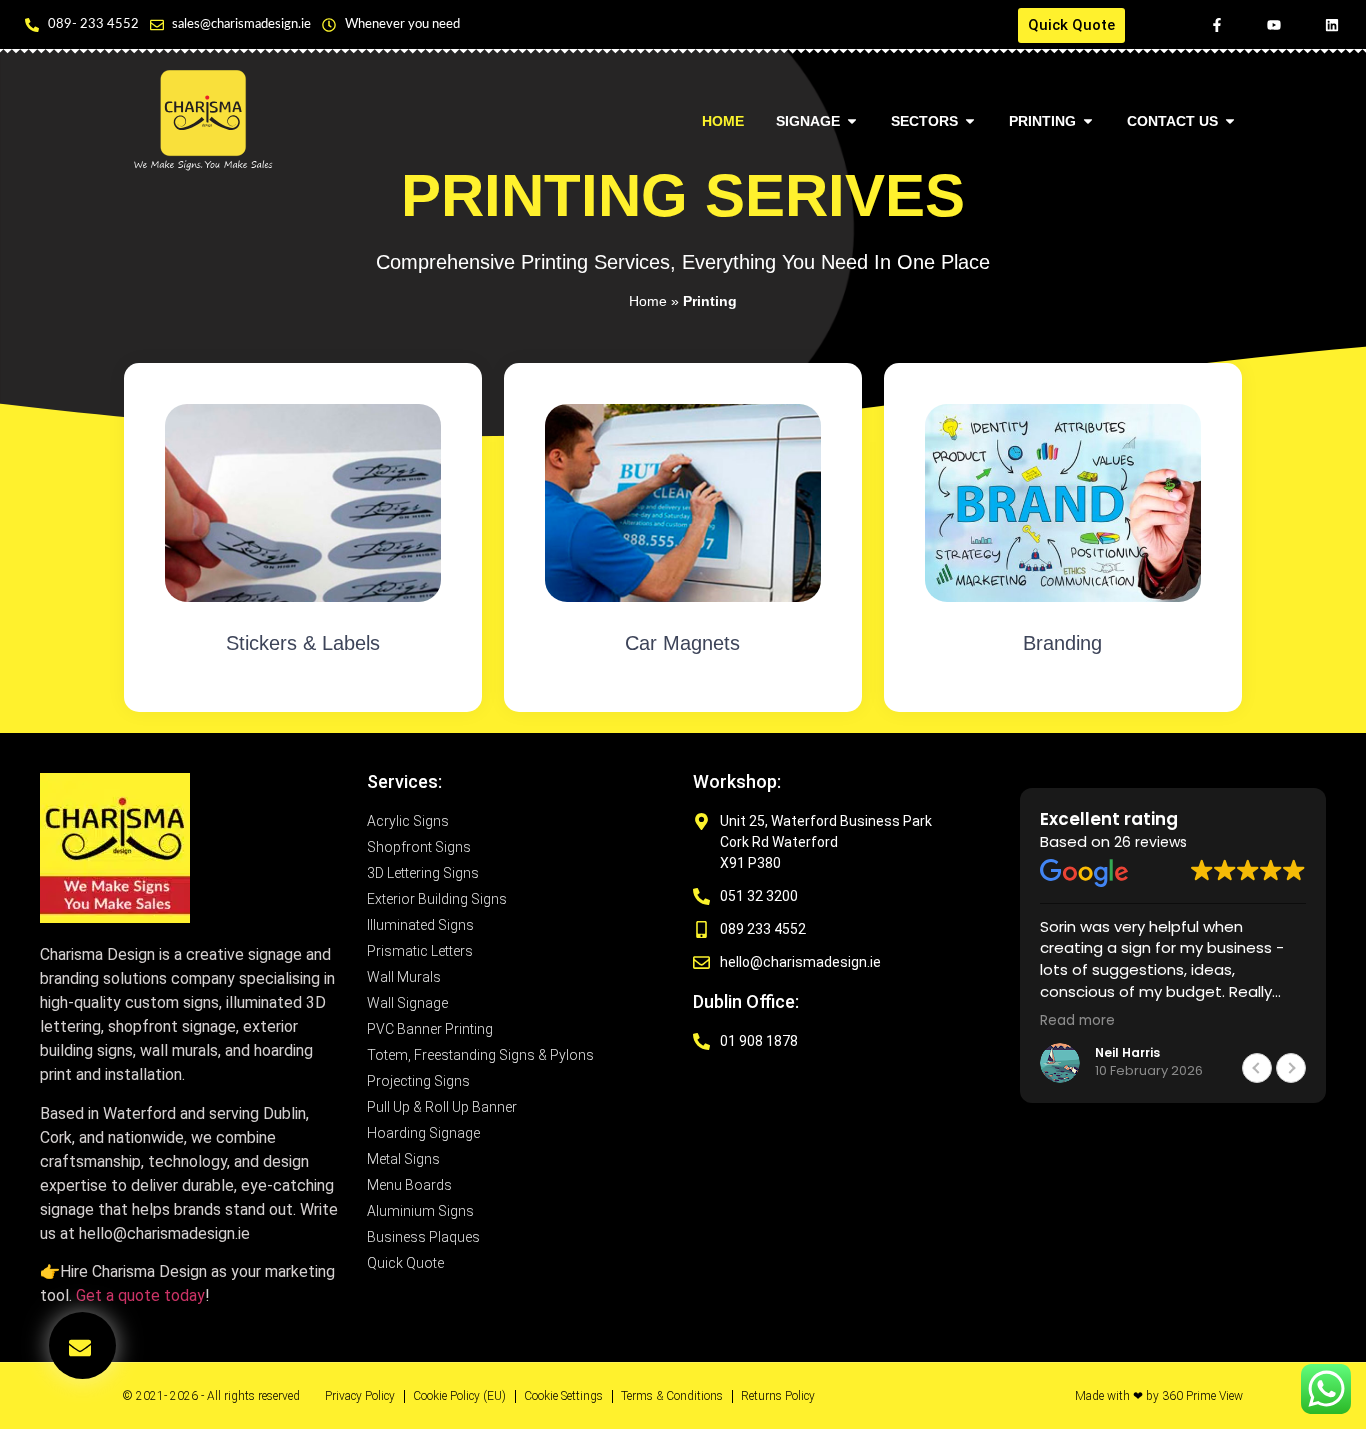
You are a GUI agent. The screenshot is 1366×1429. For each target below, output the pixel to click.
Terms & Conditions (672, 1396)
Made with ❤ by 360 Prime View (1159, 1396)
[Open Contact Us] (1230, 121)
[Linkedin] (1331, 25)
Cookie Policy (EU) (459, 1396)
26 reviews (1150, 842)
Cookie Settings (563, 1396)
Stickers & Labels (303, 643)
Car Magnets (682, 643)
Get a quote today (140, 1295)
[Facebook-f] (1217, 25)
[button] (1291, 1068)
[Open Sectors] (970, 121)
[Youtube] (1274, 25)
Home (648, 301)
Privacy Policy (360, 1396)
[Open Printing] (1088, 121)
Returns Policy (778, 1396)
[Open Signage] (852, 121)
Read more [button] (1077, 1021)
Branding (1062, 643)
